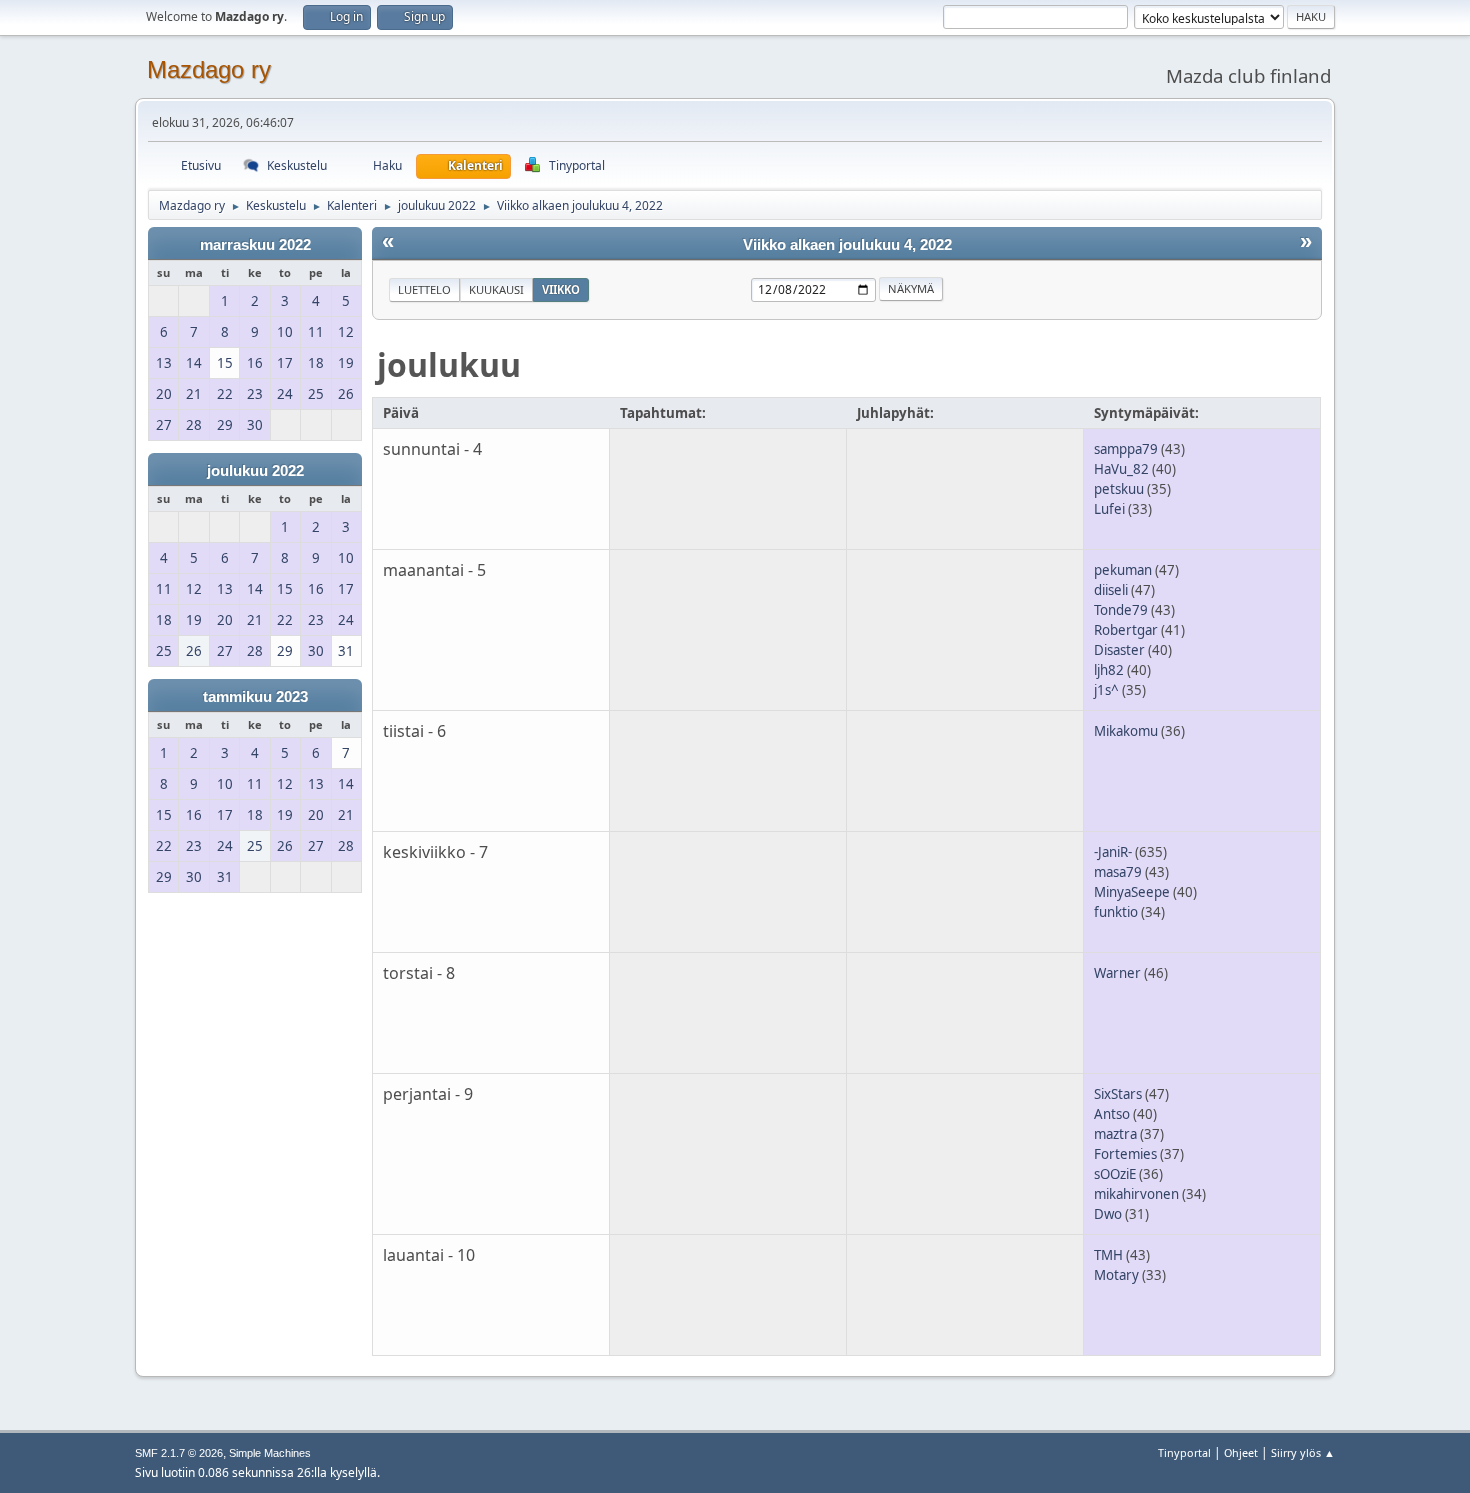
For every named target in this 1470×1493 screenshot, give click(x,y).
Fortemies (1125, 1154)
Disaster (1119, 650)
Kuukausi (496, 289)
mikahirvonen (1136, 1194)
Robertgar (1126, 630)
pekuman (1123, 570)
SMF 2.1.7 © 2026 (179, 1453)
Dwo (1108, 1214)
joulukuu (449, 364)
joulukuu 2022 (255, 471)
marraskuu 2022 (255, 245)
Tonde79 (1121, 610)
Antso (1112, 1114)
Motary (1116, 1275)
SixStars (1118, 1094)
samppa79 (1126, 449)
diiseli (1111, 590)
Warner (1117, 973)
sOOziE (1115, 1174)
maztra (1115, 1134)
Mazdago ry (209, 69)
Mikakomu (1126, 731)
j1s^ (1106, 690)
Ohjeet (1241, 1452)
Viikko (561, 289)
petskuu (1119, 489)
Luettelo (424, 289)
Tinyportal (1184, 1452)
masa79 (1118, 872)
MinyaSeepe (1132, 892)
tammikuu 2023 (255, 697)
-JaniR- (1113, 852)
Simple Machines (270, 1453)
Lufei (1109, 509)
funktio (1116, 912)
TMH (1108, 1255)
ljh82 (1109, 670)
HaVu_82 (1121, 469)
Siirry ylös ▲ (1303, 1452)
